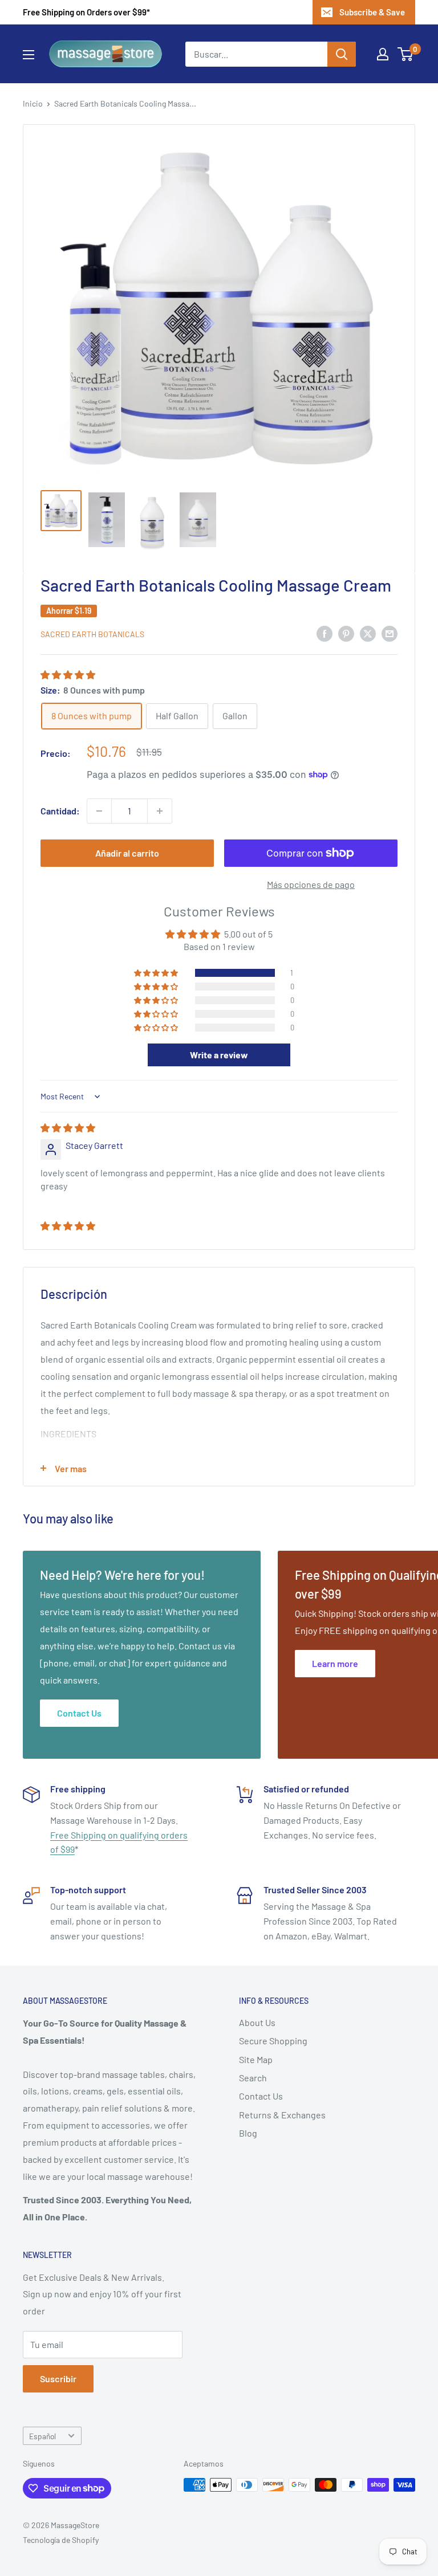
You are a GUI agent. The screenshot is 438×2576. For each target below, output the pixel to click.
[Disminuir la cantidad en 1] (99, 811)
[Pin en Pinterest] (346, 633)
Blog (248, 2133)
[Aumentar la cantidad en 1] (160, 811)
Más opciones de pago (311, 884)
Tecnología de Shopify (61, 2540)
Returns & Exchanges (282, 2115)
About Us (257, 2022)
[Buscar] (342, 54)
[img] (68, 1128)
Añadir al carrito (127, 853)
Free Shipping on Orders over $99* (86, 12)
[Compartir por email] (390, 633)
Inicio (33, 103)
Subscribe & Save (372, 12)
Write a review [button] (219, 1055)
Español (42, 2436)
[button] (68, 674)
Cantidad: (60, 811)
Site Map (256, 2059)
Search (253, 2078)
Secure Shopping (273, 2041)
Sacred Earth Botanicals (92, 634)
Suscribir (58, 2379)
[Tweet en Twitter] (368, 633)
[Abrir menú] (29, 55)
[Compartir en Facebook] (325, 633)
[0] (406, 54)
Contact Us (261, 2096)
